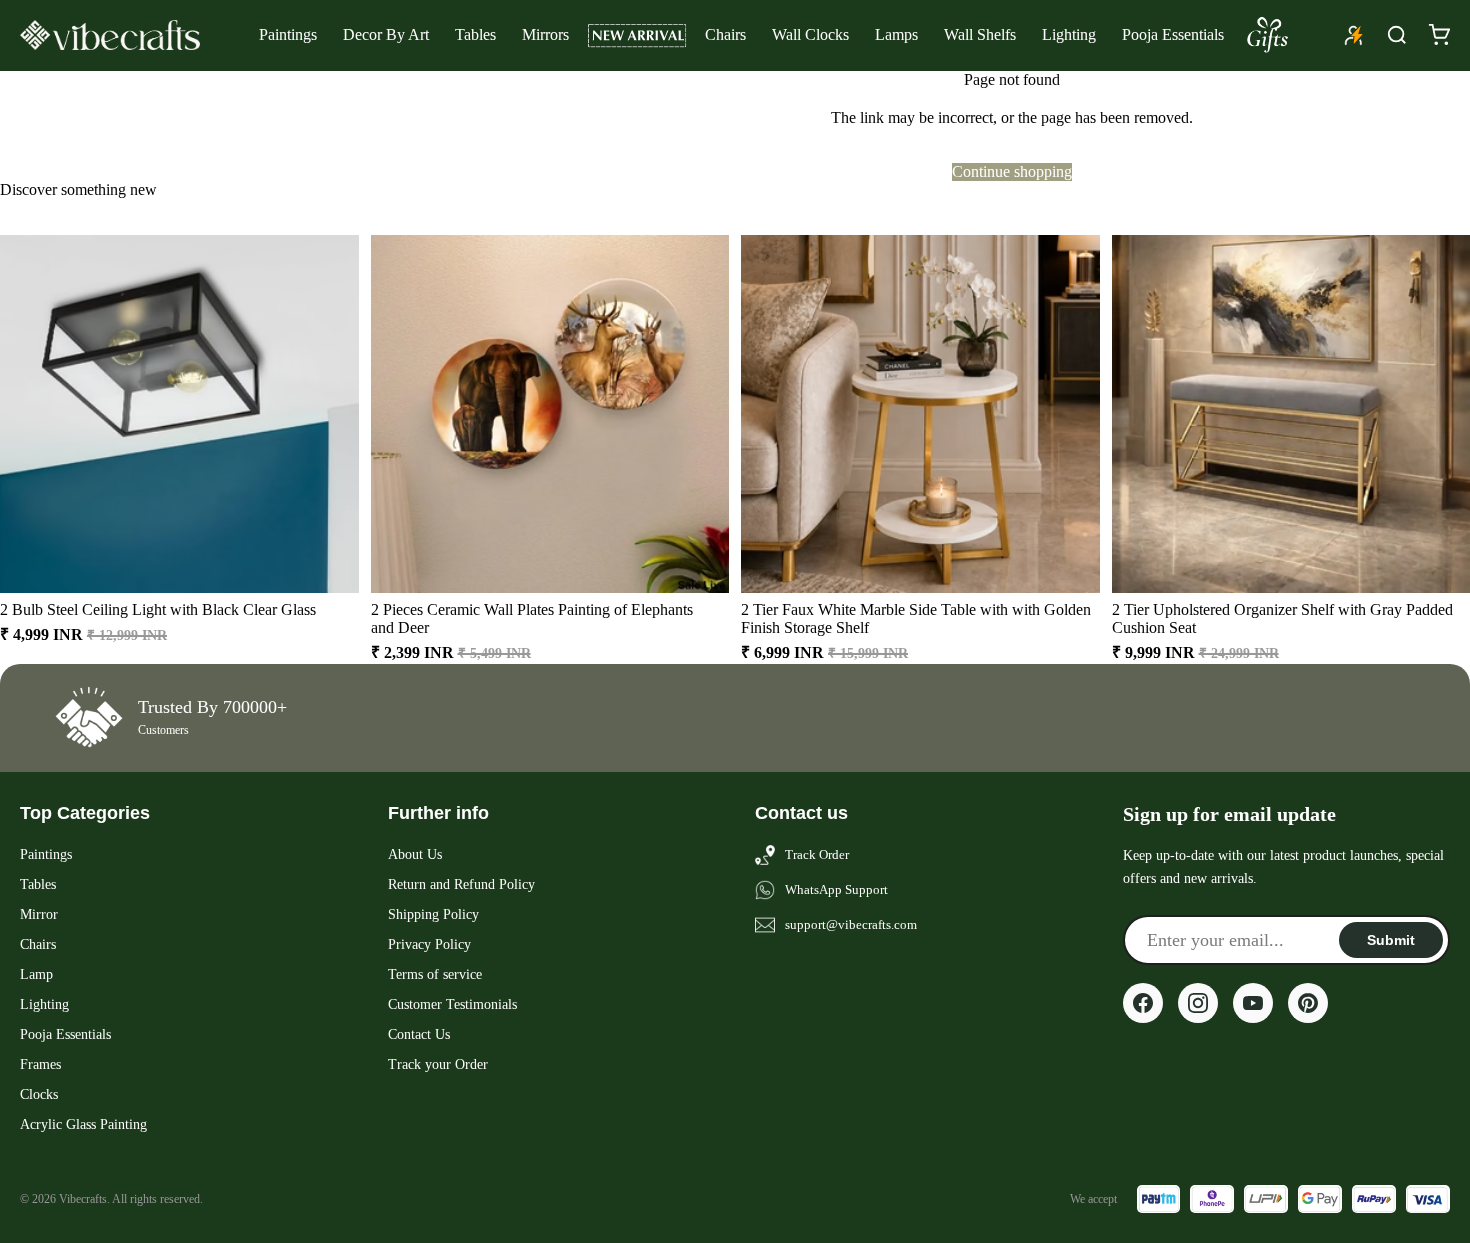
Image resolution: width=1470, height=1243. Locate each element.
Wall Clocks (810, 34)
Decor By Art (386, 34)
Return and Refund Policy (461, 884)
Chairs (725, 34)
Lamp (36, 974)
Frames (40, 1064)
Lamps (896, 34)
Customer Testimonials (452, 1004)
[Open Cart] (1439, 35)
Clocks (39, 1094)
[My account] (1354, 35)
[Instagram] (1198, 1003)
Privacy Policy (429, 944)
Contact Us (419, 1034)
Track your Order (438, 1064)
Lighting (1069, 34)
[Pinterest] (1308, 1003)
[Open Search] (1397, 35)
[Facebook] (1143, 1003)
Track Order (817, 854)
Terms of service (435, 974)
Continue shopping (1012, 171)
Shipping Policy (433, 914)
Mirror (39, 914)
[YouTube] (1253, 1003)
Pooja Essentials (1173, 34)
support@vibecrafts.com (851, 924)
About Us (415, 854)
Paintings (288, 34)
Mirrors (545, 34)
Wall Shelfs (980, 34)
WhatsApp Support (836, 889)
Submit (1391, 940)
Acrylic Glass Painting (83, 1124)
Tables (475, 34)
